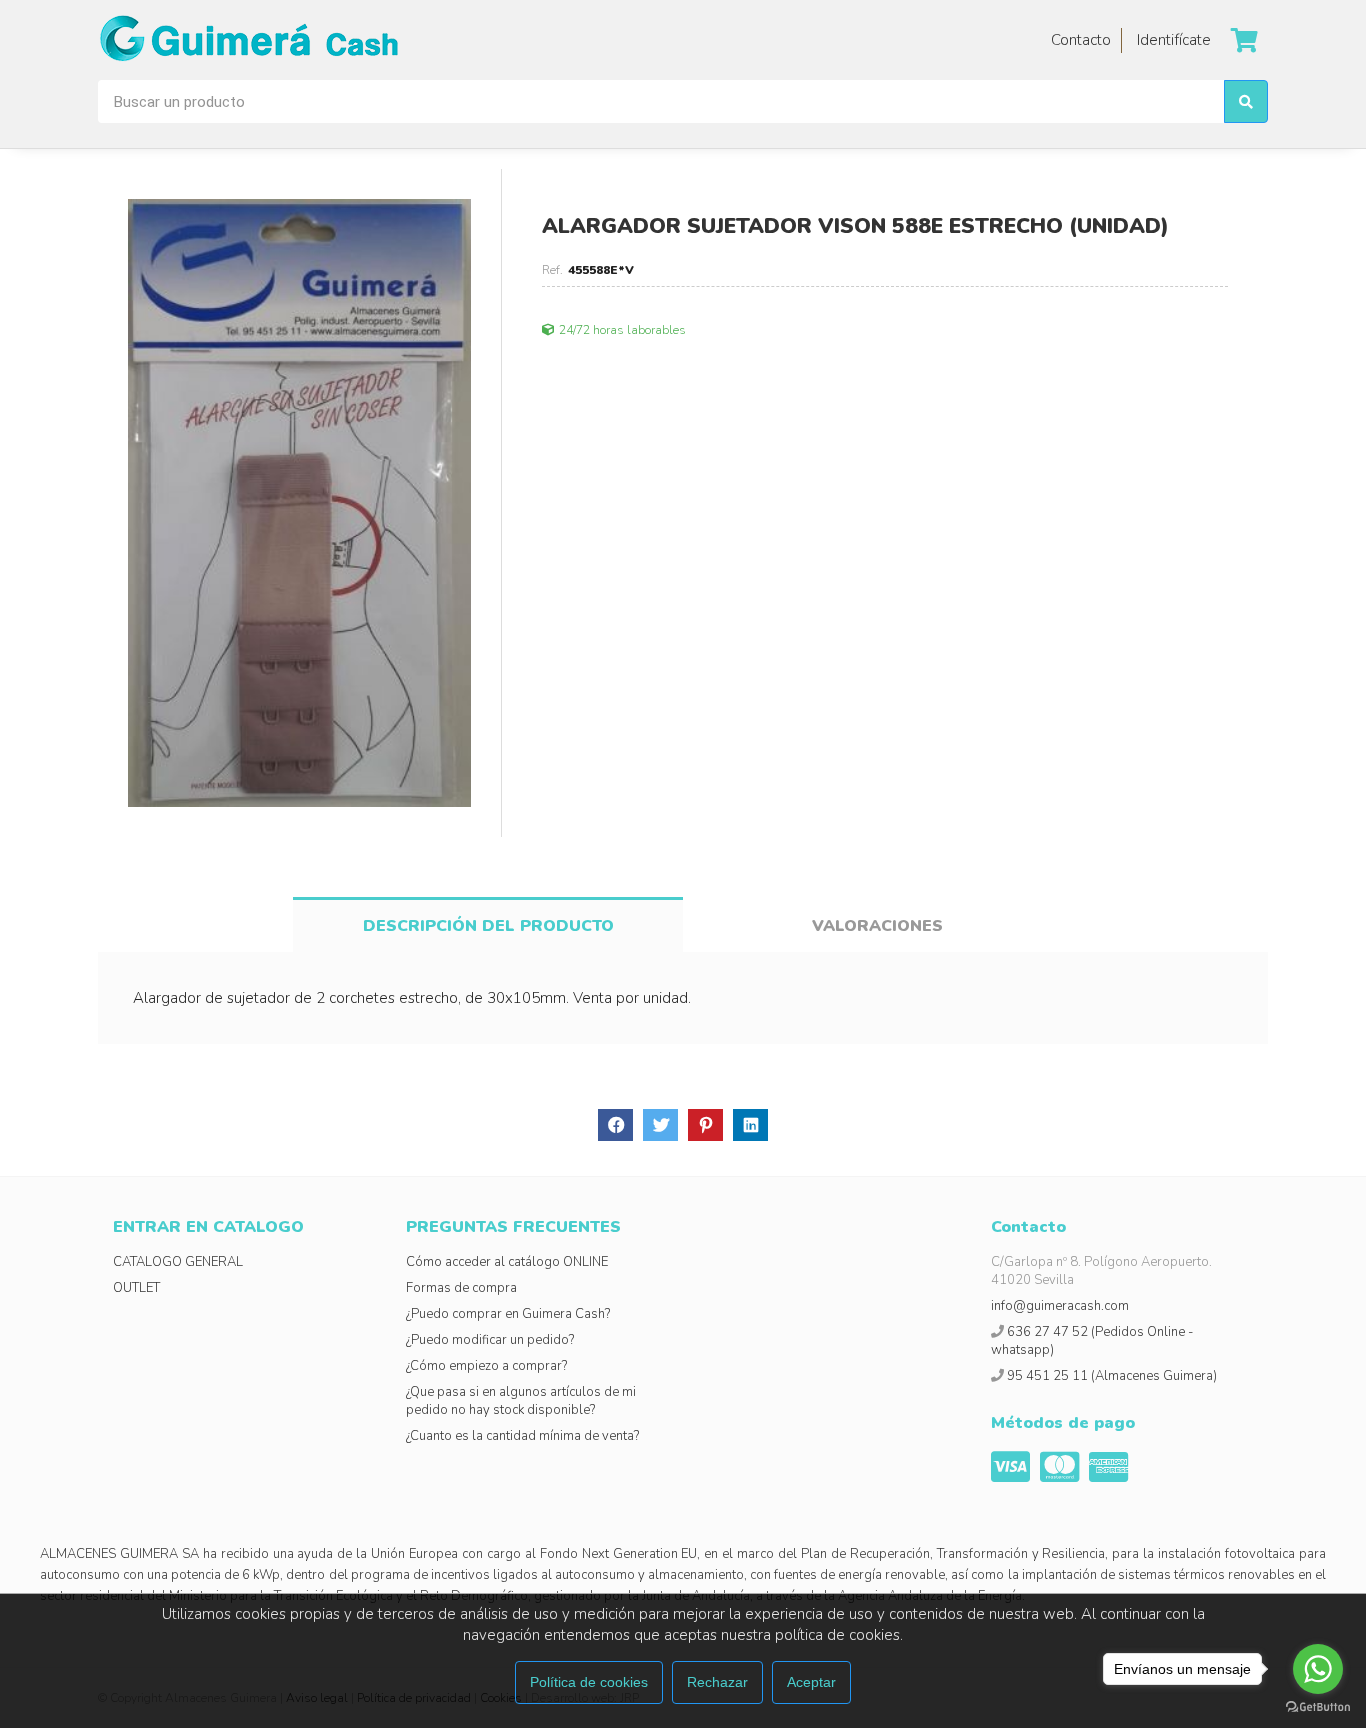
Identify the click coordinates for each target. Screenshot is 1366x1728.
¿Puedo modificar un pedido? (490, 1340)
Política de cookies (589, 1682)
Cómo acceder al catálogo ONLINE (507, 1262)
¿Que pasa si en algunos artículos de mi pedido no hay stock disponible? (521, 1401)
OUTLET (136, 1288)
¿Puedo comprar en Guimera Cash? (508, 1314)
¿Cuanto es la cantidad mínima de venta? (522, 1436)
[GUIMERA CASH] (248, 40)
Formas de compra (461, 1288)
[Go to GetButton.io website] (1318, 1707)
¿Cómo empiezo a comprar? (486, 1366)
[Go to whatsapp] (1318, 1669)
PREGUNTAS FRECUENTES (513, 1227)
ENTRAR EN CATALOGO (208, 1227)
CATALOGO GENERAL (178, 1262)
